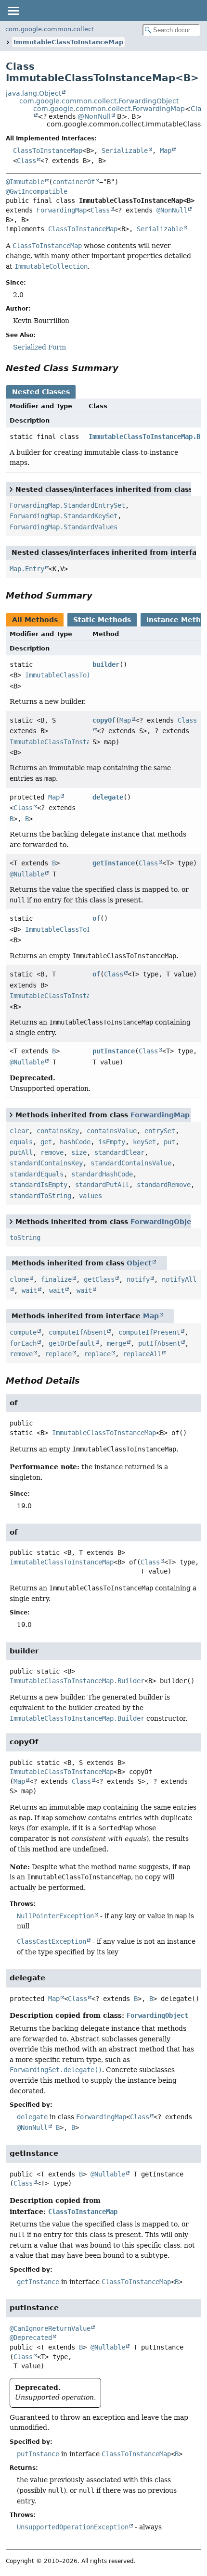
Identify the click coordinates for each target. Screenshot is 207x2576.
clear (19, 1131)
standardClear (119, 1152)
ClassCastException (52, 1941)
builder (106, 664)
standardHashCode (102, 1174)
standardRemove (164, 1185)
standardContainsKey (46, 1163)
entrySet (160, 1131)
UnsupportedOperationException (73, 2527)
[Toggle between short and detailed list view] (11, 489)
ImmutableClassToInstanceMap (68, 42)
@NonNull (94, 116)
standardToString (40, 1196)
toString (25, 1238)
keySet (144, 1142)
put (169, 1142)
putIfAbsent (159, 1343)
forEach (23, 1343)
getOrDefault (72, 1343)
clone (19, 1279)
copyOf (104, 720)
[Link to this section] (125, 368)
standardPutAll (102, 1185)
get (46, 1142)
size (79, 1152)
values (91, 1196)
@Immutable (25, 182)
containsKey (58, 1131)
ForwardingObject (165, 1222)
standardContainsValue (131, 1163)
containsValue (112, 1131)
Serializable (125, 150)
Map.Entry (27, 569)
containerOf (74, 182)
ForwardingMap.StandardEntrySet (67, 505)
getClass (99, 1279)
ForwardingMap (62, 210)
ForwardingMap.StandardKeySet (64, 516)
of (96, 918)
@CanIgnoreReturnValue (50, 2328)
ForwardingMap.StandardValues (64, 527)
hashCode (75, 1142)
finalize (56, 1279)
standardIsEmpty (39, 1185)
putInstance (114, 1051)
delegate (108, 797)
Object (139, 1263)
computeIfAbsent (78, 1332)
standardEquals (37, 1174)
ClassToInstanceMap (48, 150)
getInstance (114, 863)
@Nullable (27, 874)
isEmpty (112, 1142)
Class (26, 161)
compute (23, 1332)
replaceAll (142, 1354)
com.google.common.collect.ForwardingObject (99, 101)
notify (138, 1279)
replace (58, 1354)
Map (166, 150)
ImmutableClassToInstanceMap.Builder (77, 1681)
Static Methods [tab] (102, 620)
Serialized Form (39, 347)
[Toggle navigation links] (13, 11)
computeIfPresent (149, 1332)
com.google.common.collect (50, 29)
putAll (21, 1152)
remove (52, 1152)
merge (116, 1343)
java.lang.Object (33, 93)
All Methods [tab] (35, 620)
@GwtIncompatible (37, 191)
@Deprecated (31, 2338)
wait (29, 1290)
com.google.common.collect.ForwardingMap (109, 109)
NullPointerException (55, 1916)
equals (21, 1142)
